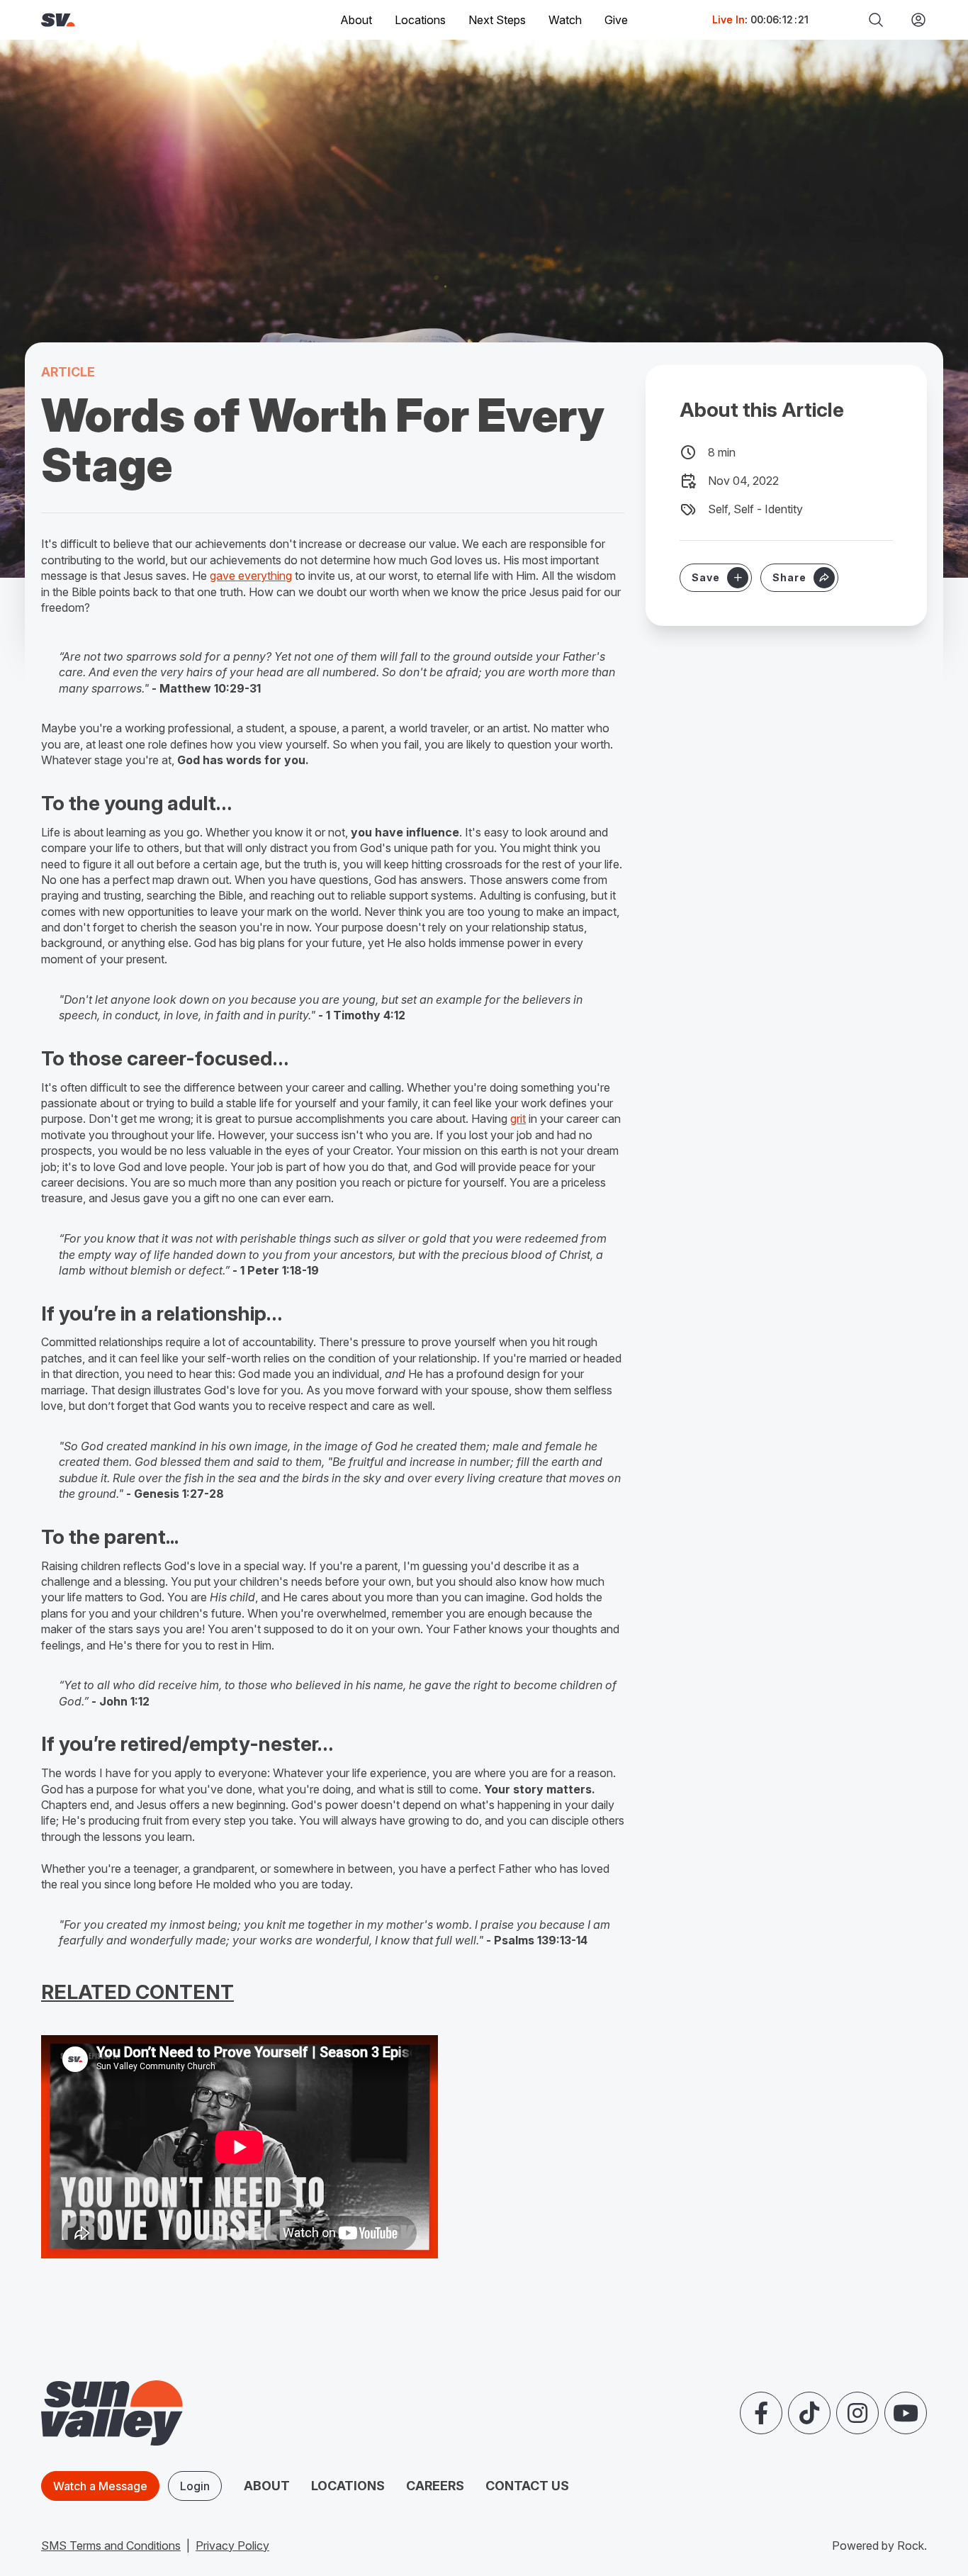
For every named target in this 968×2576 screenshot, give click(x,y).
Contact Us (527, 2486)
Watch (565, 20)
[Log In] (913, 20)
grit (518, 1119)
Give (616, 20)
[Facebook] (761, 2413)
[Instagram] (857, 2413)
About (267, 2486)
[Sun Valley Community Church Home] (106, 20)
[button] (799, 578)
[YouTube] (906, 2413)
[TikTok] (809, 2413)
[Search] (876, 20)
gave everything (251, 576)
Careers (435, 2486)
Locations (420, 20)
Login (195, 2486)
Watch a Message (100, 2486)
